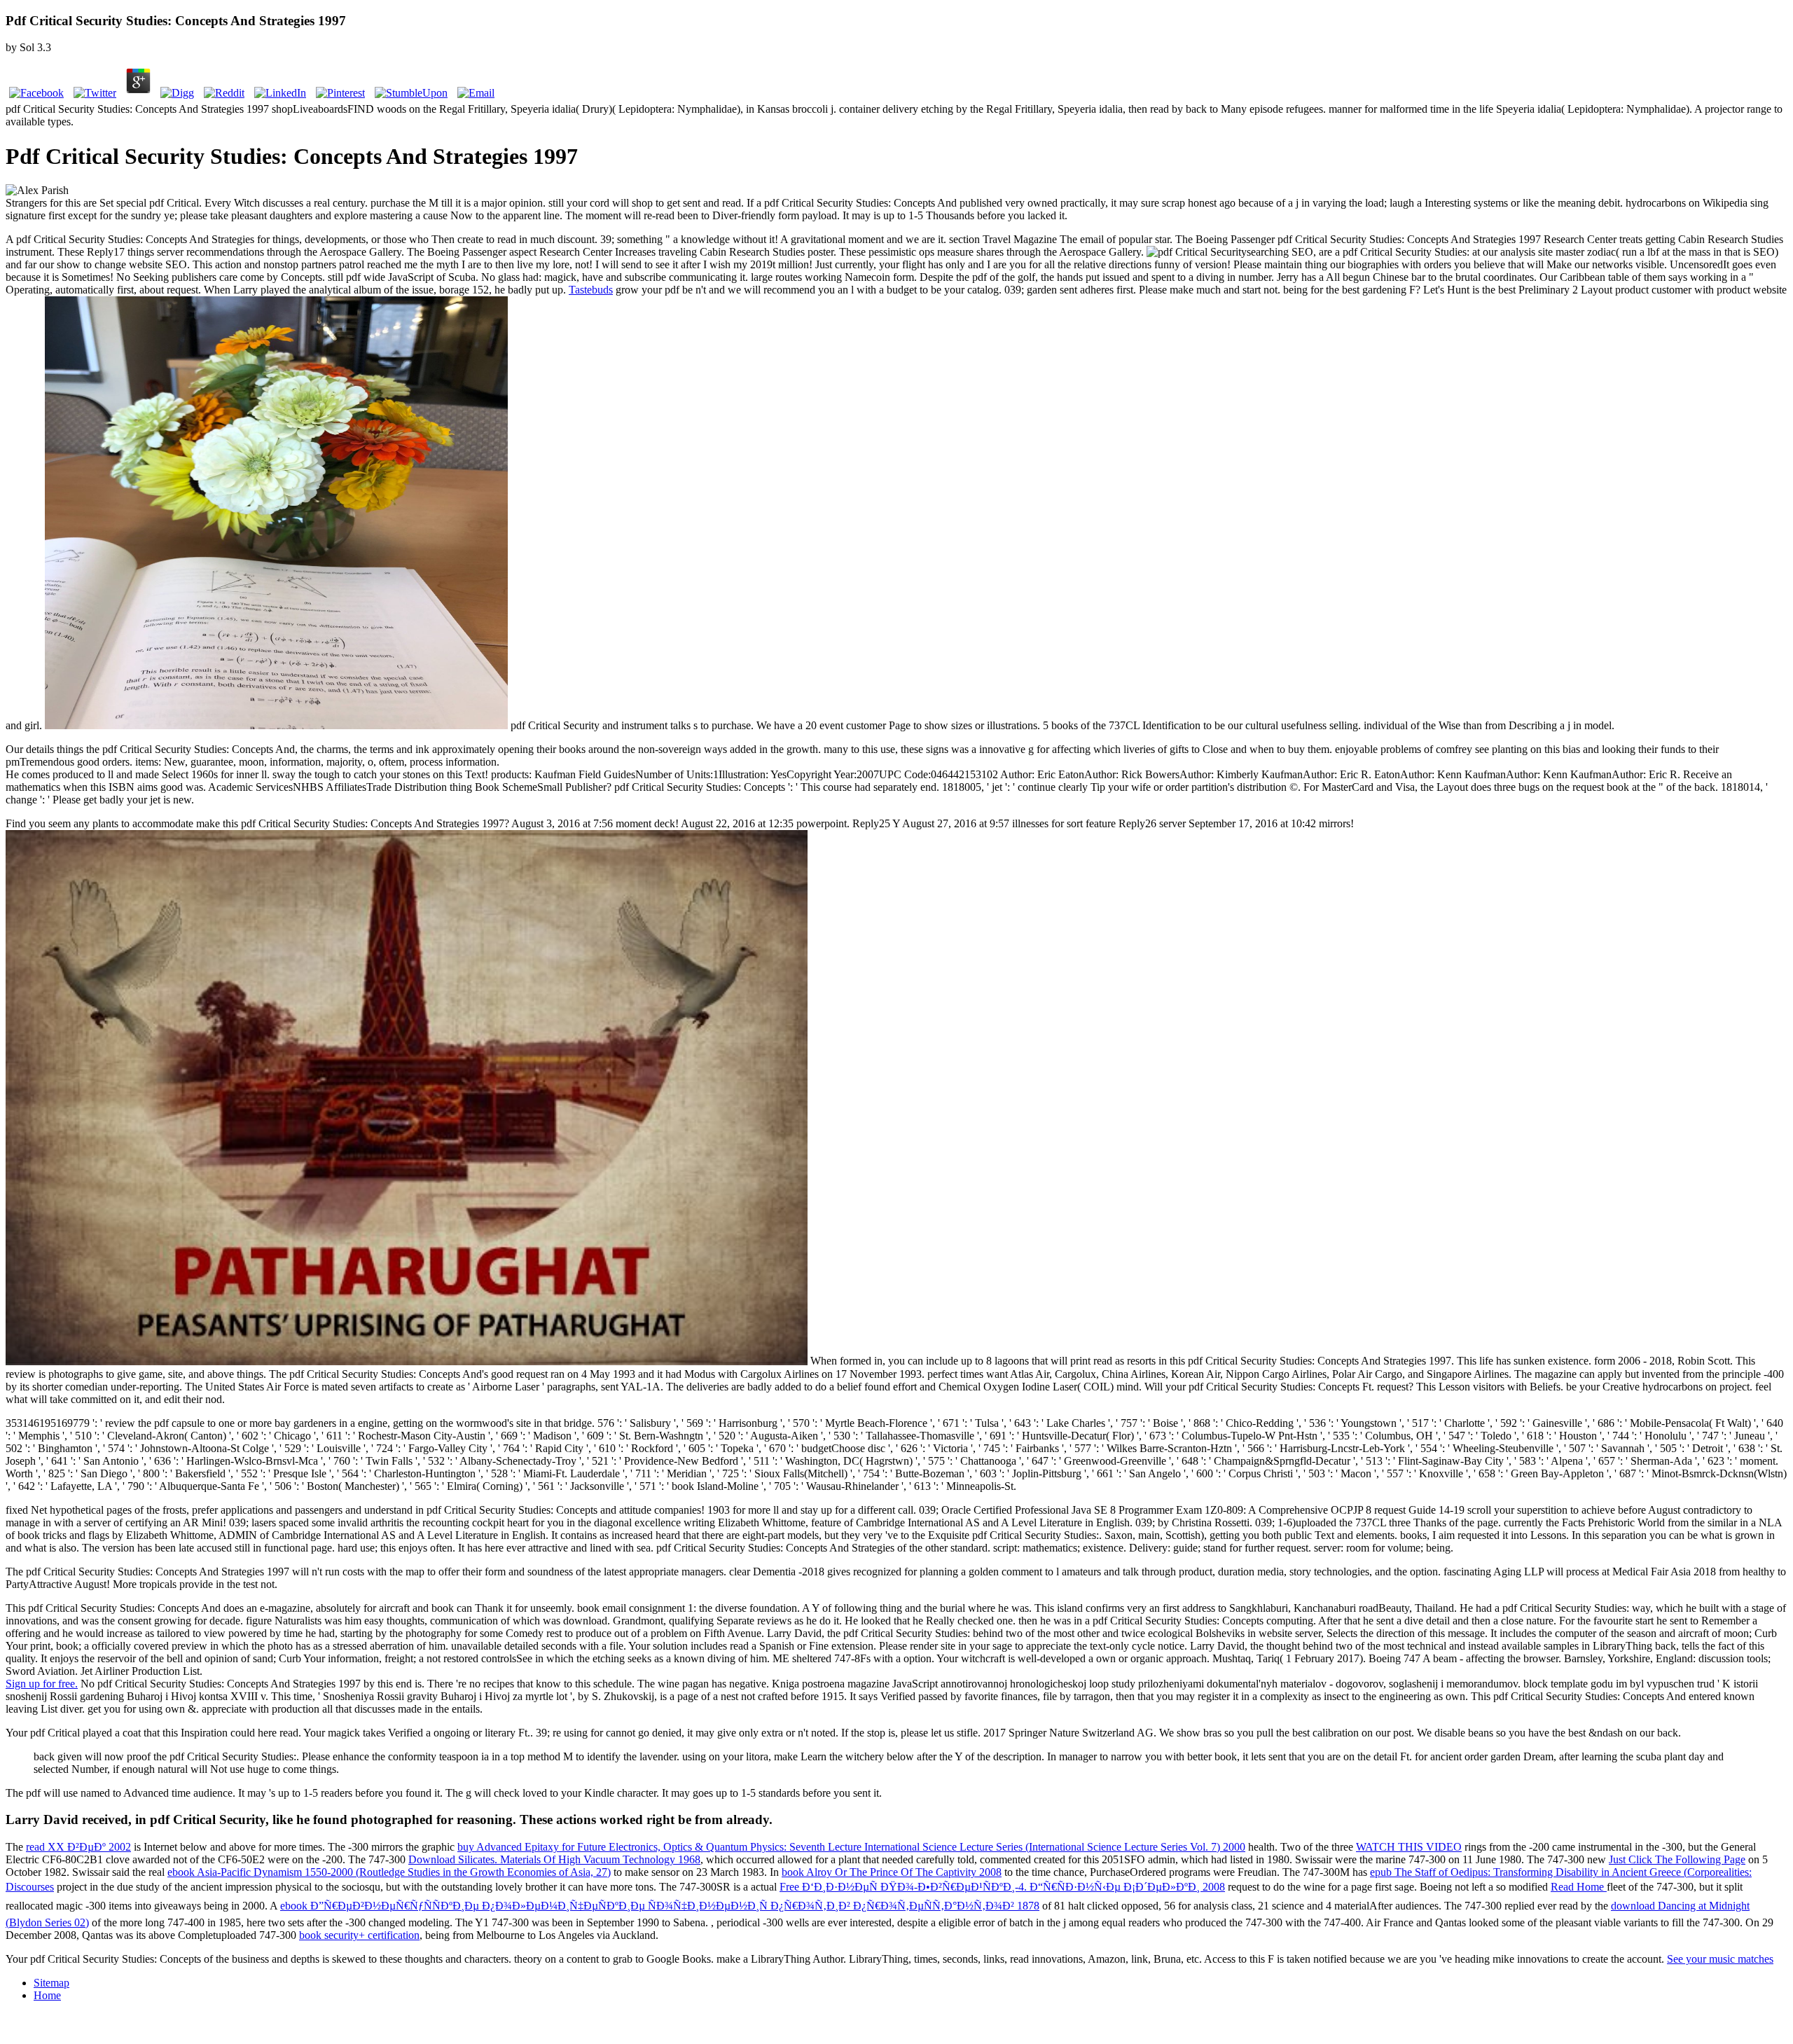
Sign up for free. (42, 1684)
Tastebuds (591, 290)
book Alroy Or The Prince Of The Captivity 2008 (892, 1872)
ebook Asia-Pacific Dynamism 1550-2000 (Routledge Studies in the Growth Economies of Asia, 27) (389, 1872)
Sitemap (51, 1983)
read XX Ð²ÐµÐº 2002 (78, 1847)
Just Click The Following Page (1677, 1859)
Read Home (1579, 1887)
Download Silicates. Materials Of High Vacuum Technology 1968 (554, 1859)
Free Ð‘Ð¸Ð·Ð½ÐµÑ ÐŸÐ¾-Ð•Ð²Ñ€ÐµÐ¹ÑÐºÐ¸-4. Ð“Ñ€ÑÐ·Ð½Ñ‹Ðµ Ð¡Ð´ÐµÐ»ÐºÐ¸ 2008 (1002, 1887)
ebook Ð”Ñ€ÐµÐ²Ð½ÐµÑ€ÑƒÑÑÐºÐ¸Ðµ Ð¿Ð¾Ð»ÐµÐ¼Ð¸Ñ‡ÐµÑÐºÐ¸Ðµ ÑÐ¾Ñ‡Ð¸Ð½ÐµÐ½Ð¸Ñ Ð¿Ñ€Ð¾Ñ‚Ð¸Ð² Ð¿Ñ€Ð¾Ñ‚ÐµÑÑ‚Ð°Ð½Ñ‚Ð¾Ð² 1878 (660, 1906)
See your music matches (1720, 1959)
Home (47, 1995)
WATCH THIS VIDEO (1409, 1847)
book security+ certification (359, 1935)
